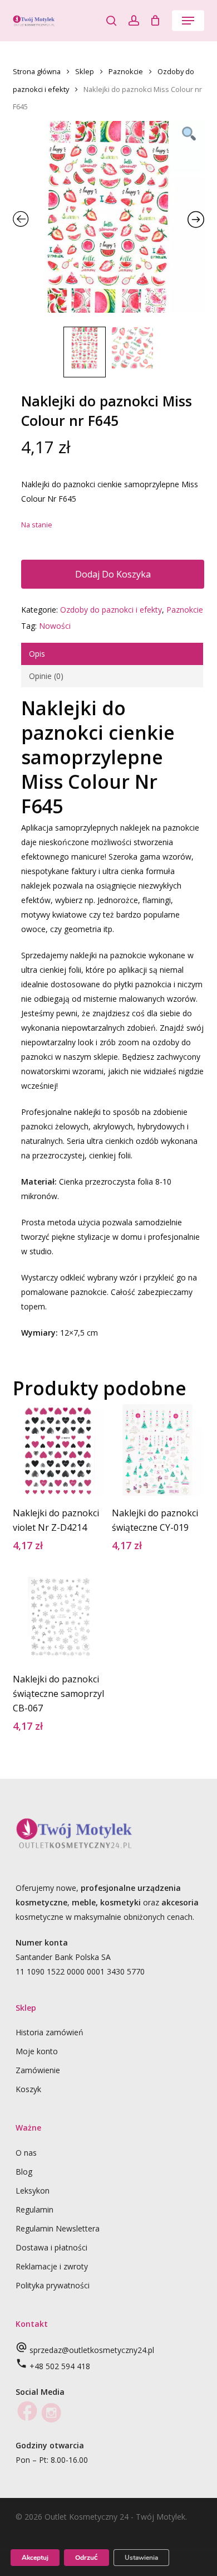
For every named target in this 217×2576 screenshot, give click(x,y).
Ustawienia (141, 2558)
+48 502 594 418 (60, 2366)
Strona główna (37, 71)
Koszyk (28, 2089)
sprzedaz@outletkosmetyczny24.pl (92, 2350)
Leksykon (33, 2191)
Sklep (85, 71)
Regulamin (34, 2209)
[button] (188, 21)
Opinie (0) (46, 676)
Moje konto (37, 2051)
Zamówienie (38, 2070)
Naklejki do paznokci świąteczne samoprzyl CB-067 (58, 1694)
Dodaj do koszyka (113, 574)
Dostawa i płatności (51, 2247)
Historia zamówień (50, 2032)
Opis (37, 654)
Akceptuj (35, 2558)
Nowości (55, 626)
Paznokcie (126, 71)
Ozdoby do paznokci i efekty (111, 610)
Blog (24, 2172)
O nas (26, 2153)
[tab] (112, 654)
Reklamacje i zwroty (52, 2266)
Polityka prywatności (53, 2285)
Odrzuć (87, 2558)
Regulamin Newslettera (58, 2228)
